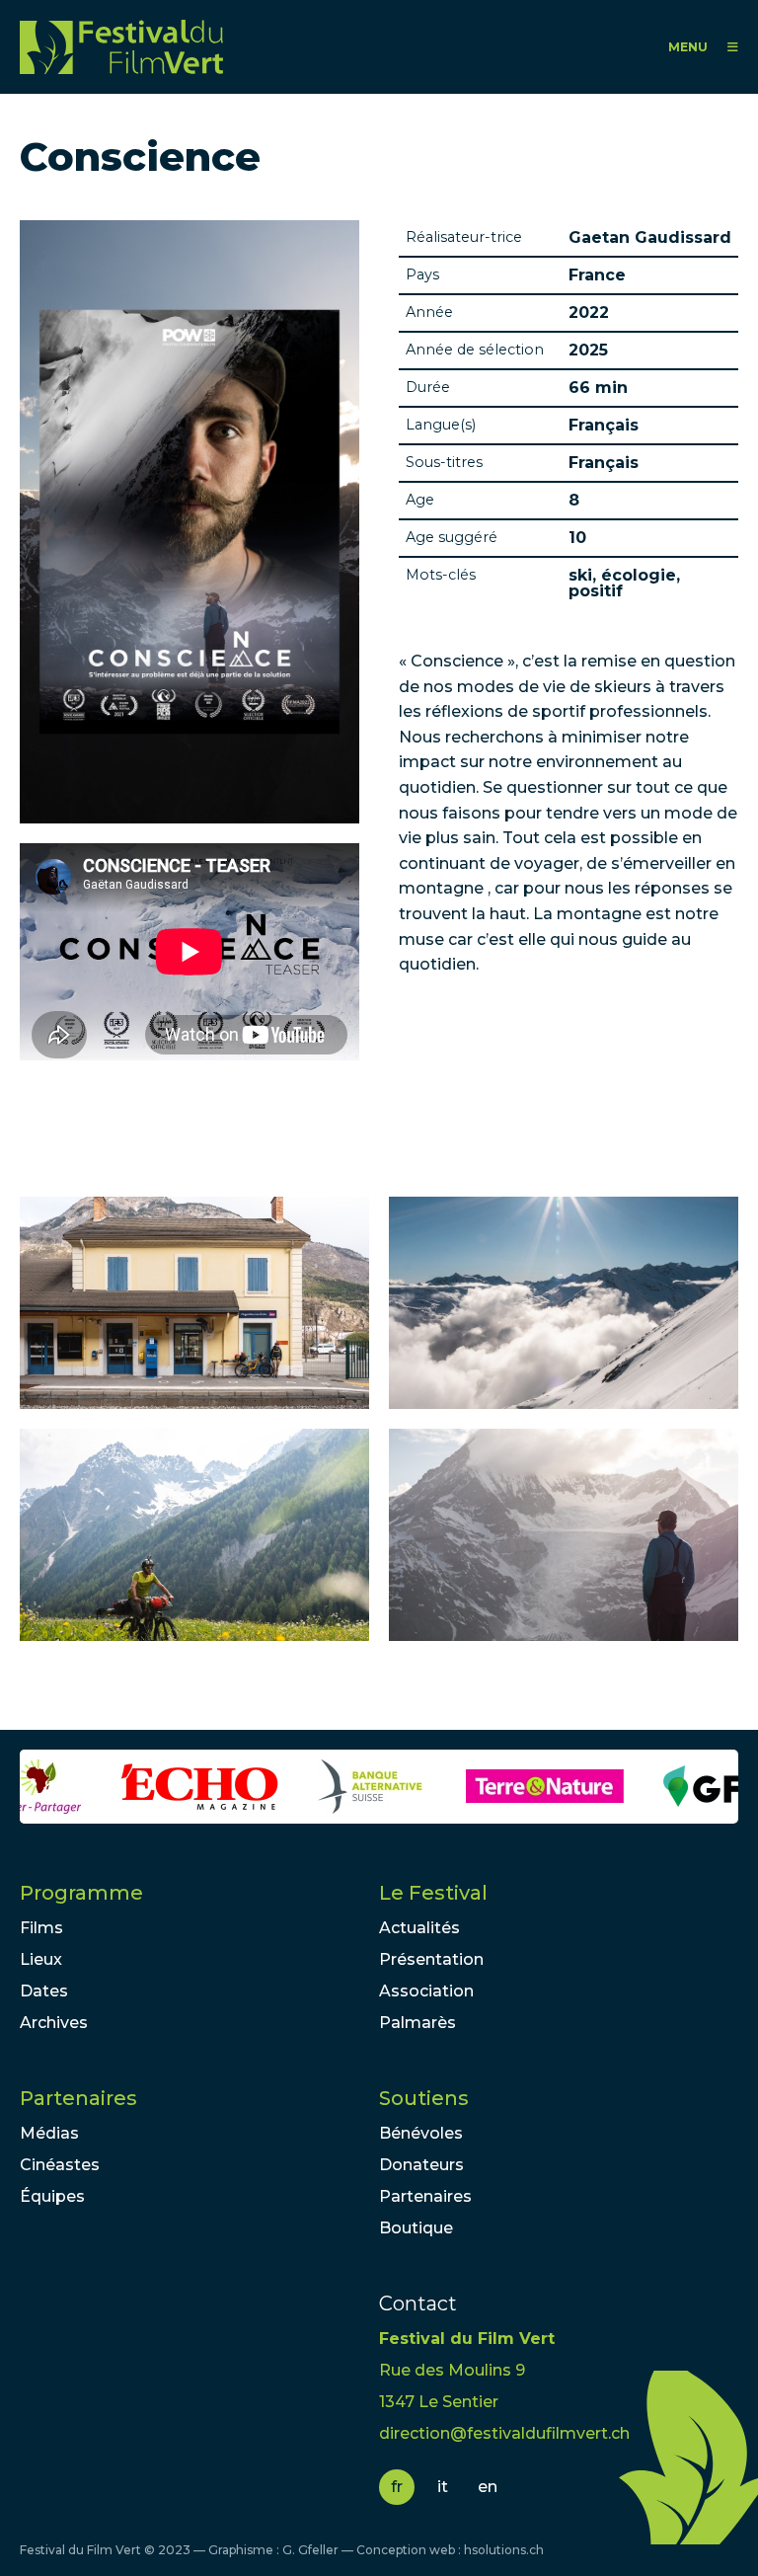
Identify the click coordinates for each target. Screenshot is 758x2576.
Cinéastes (60, 2165)
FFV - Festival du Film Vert (121, 47)
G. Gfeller (310, 2550)
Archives (54, 2023)
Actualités (419, 1928)
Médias (49, 2133)
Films (41, 1928)
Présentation (431, 1959)
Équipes (52, 2196)
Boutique (416, 2228)
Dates (44, 1991)
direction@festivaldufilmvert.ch (504, 2433)
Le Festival (433, 1893)
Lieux (41, 1959)
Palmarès (417, 2023)
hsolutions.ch (504, 2550)
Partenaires (78, 2098)
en (488, 2487)
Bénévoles (421, 2133)
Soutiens (424, 2098)
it (443, 2487)
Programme (81, 1893)
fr (397, 2487)
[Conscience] (194, 1303)
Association (426, 1991)
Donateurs (421, 2165)
